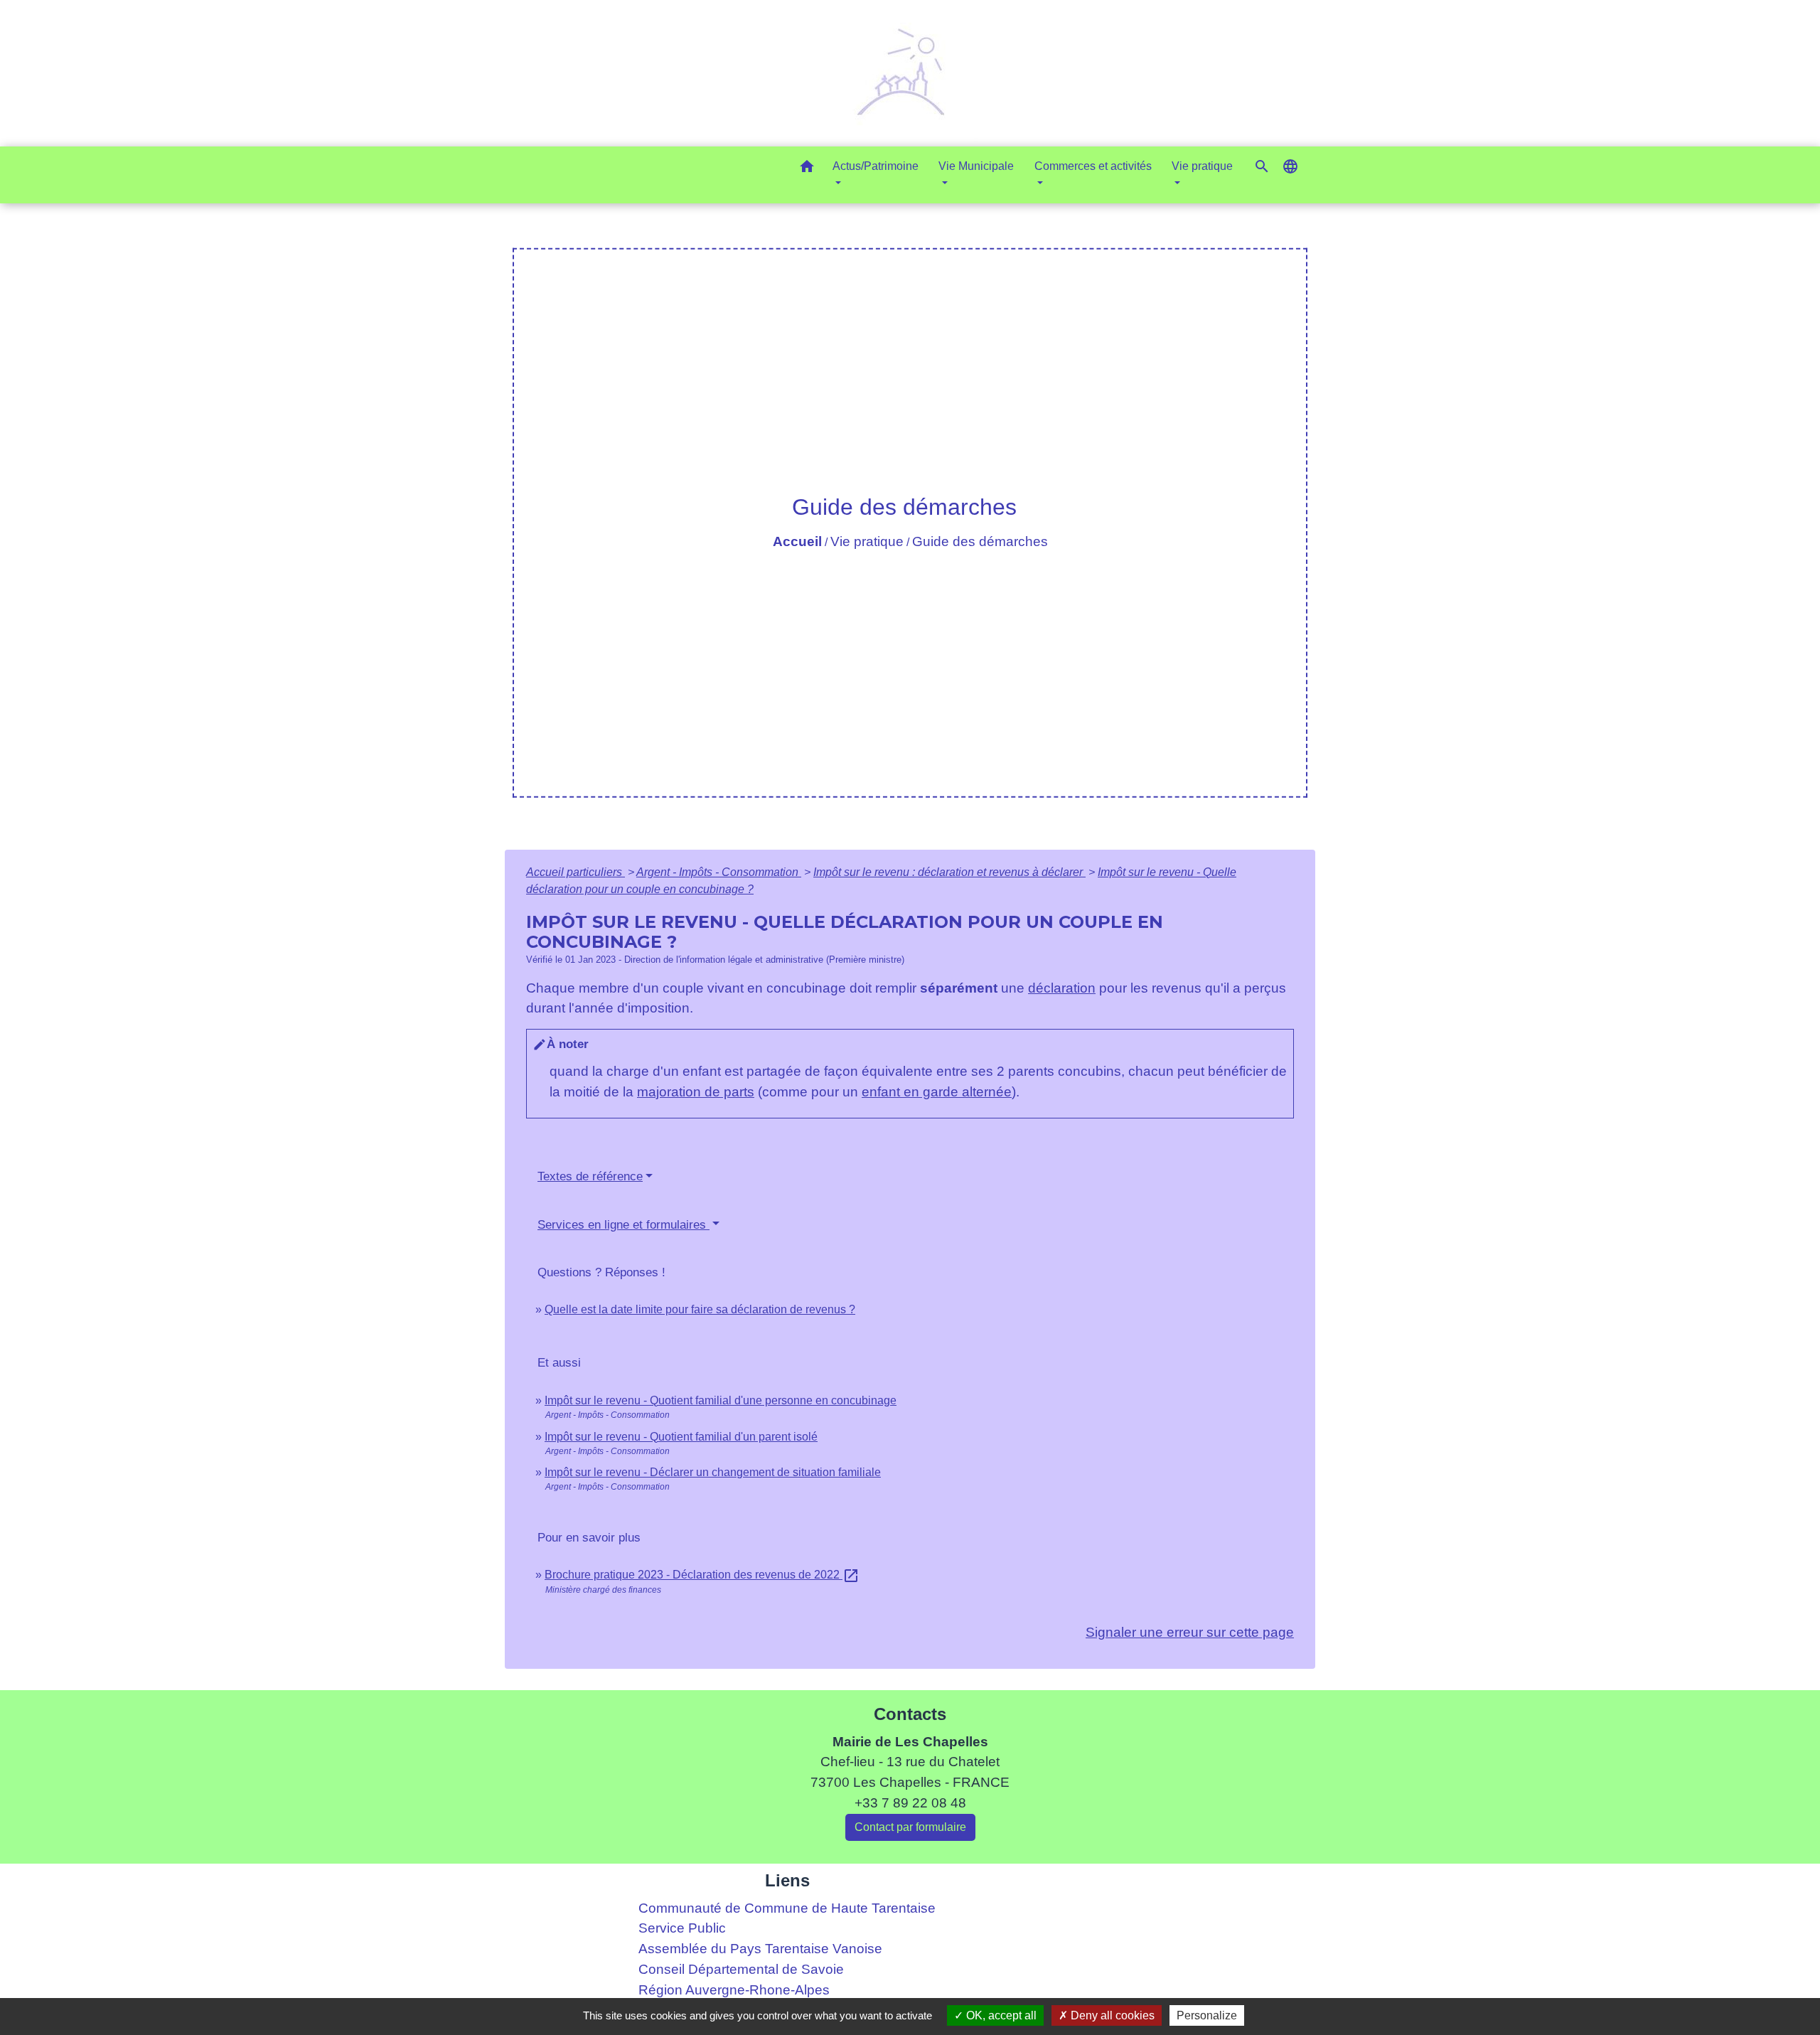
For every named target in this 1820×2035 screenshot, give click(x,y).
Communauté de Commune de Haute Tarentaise (787, 1908)
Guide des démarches (980, 541)
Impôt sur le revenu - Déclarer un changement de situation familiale (713, 1472)
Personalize (1207, 2015)
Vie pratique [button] (1202, 166)
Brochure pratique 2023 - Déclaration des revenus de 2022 (702, 1575)
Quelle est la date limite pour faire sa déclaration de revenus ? (700, 1309)
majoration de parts (696, 1092)
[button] (807, 169)
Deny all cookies (1111, 2015)
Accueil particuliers (576, 872)
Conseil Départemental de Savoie (741, 1969)
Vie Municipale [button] (976, 166)
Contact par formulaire (910, 1827)
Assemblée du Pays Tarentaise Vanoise (760, 1949)
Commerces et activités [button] (1093, 166)
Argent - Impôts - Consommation (719, 872)
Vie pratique (867, 541)
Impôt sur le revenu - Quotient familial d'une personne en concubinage (721, 1400)
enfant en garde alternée (937, 1092)
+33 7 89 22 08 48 (910, 1803)
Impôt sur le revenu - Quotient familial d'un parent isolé (681, 1437)
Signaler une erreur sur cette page (1190, 1632)
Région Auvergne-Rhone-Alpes (734, 1990)
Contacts (910, 1714)
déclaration (1062, 988)
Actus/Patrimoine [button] (876, 166)
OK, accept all (1000, 2015)
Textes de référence (590, 1176)
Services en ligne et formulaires (623, 1225)
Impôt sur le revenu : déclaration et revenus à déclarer (949, 872)
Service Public (682, 1928)
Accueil (797, 541)
